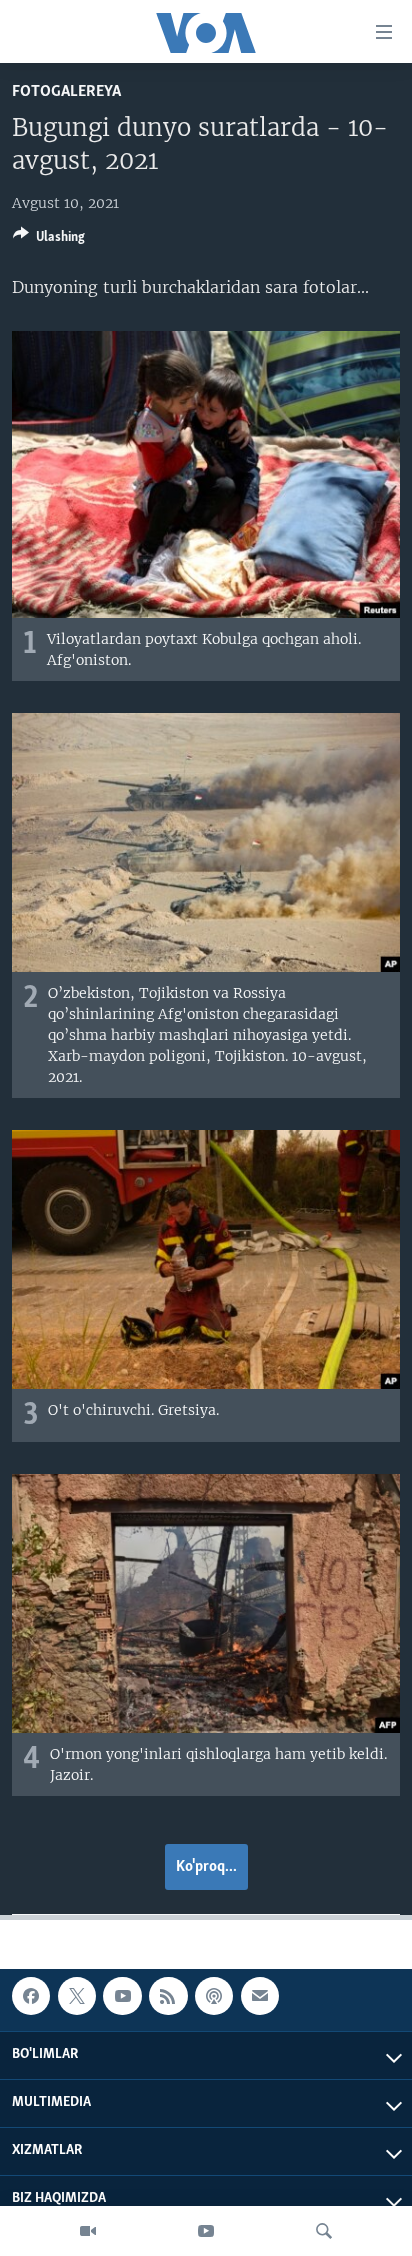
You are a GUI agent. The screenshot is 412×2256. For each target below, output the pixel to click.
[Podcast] (214, 1996)
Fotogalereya (66, 91)
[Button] (49, 240)
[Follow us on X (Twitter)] (77, 1996)
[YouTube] (206, 2231)
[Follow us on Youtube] (122, 1996)
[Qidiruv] (324, 2231)
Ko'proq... (206, 1867)
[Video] (88, 2231)
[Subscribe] (260, 1996)
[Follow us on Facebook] (31, 1996)
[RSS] (168, 1996)
